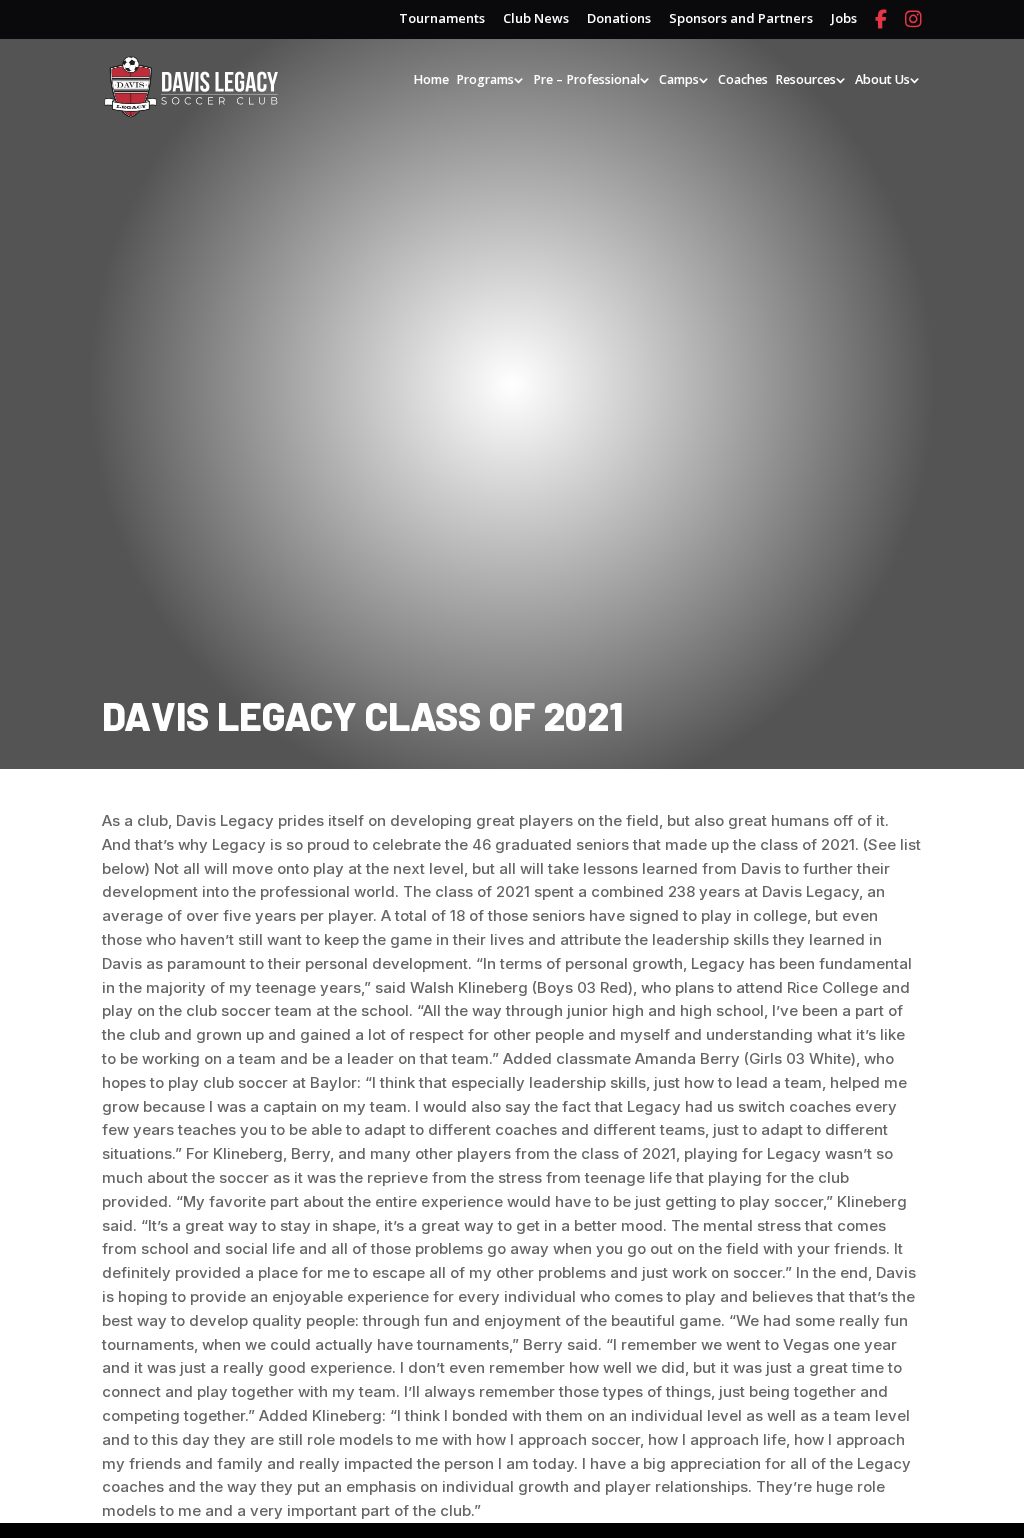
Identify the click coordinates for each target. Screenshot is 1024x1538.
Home (431, 80)
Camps (679, 80)
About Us (882, 80)
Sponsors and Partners (741, 19)
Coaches (743, 80)
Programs (485, 80)
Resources (805, 80)
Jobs (844, 19)
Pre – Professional (586, 80)
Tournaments (442, 19)
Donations (619, 19)
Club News (536, 19)
